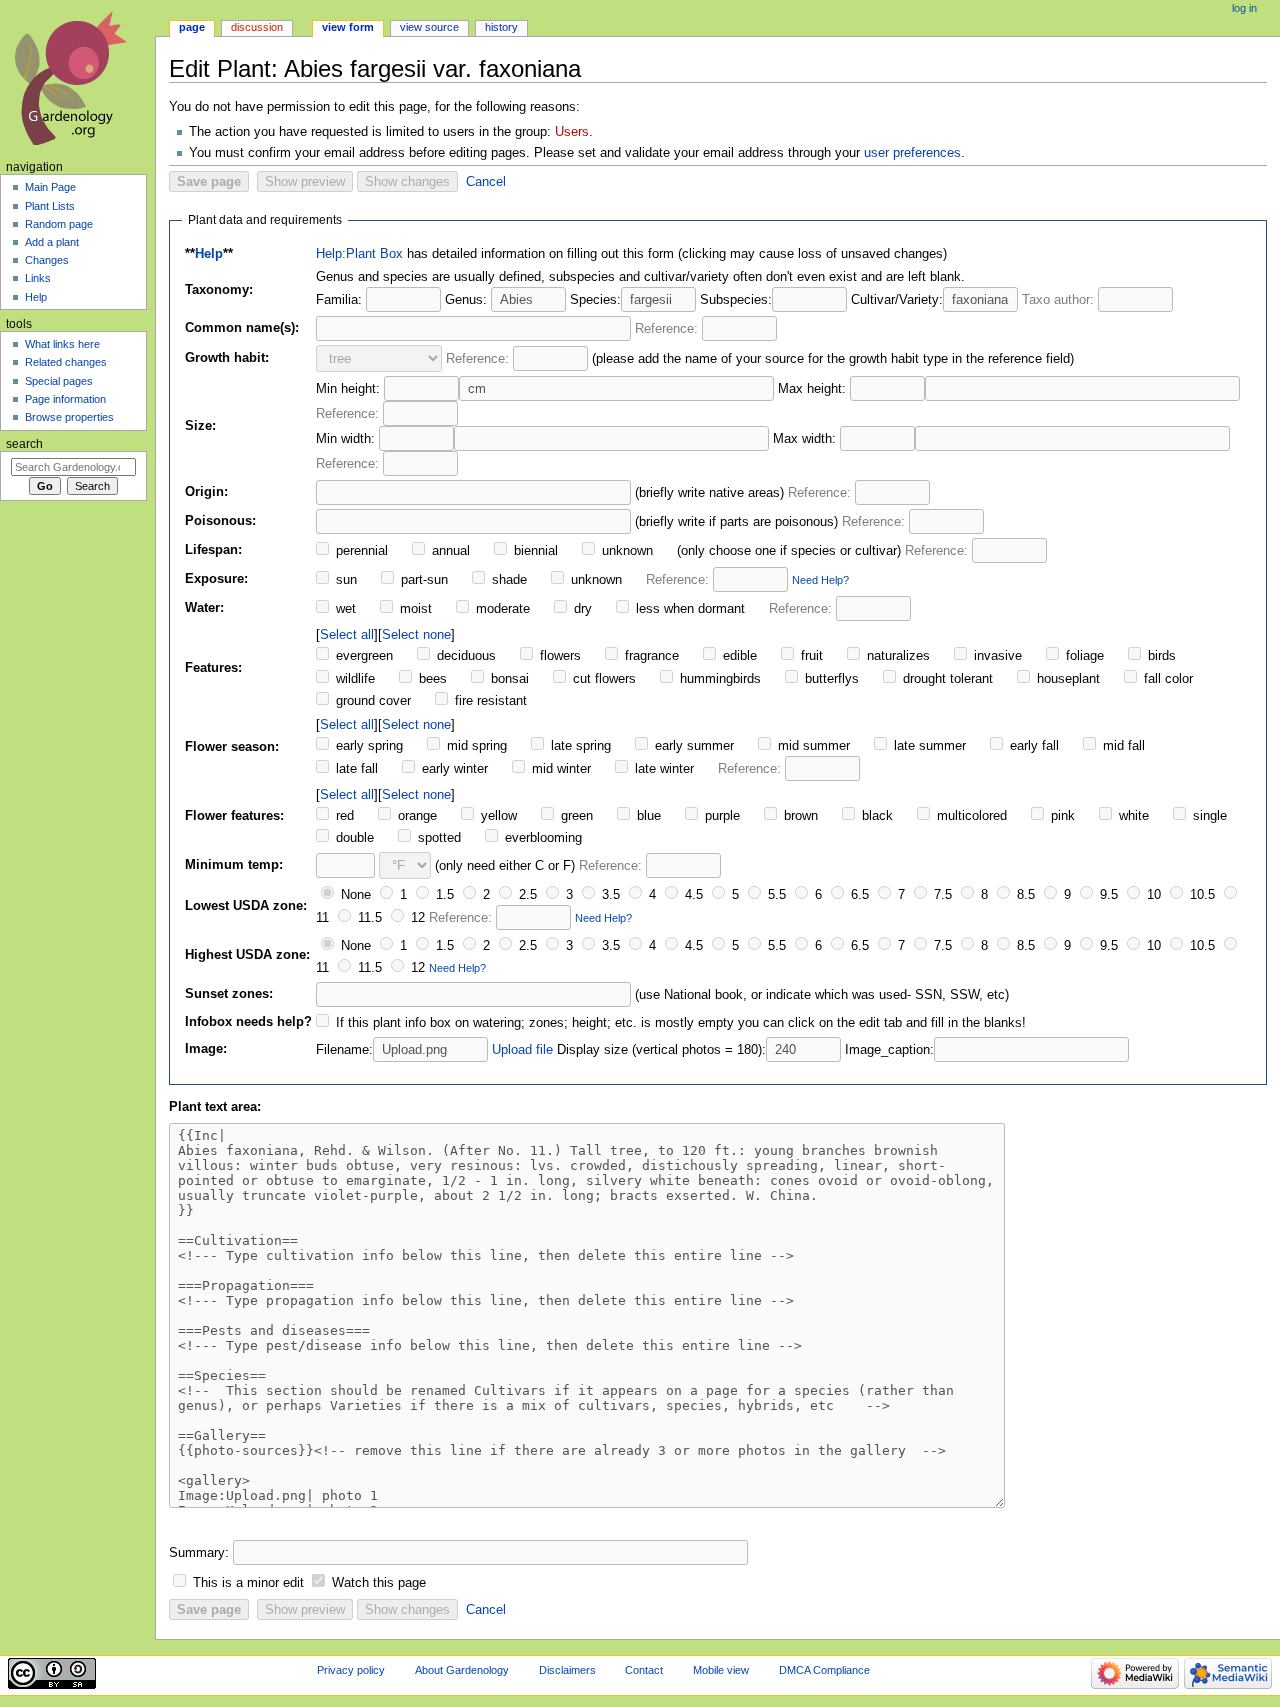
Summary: (199, 1553)
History (501, 27)
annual (449, 551)
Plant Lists (50, 206)
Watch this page (379, 1583)
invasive (996, 656)
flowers (558, 656)
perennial (360, 551)
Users (572, 132)
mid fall (1122, 746)
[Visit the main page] (77, 77)
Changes (47, 260)
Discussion (257, 27)
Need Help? (820, 580)
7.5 (941, 895)
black (875, 816)
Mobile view (721, 1670)
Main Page (50, 187)
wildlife (353, 679)
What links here (62, 344)
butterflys (830, 679)
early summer (692, 746)
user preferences (912, 153)
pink (1061, 816)
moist (414, 609)
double (353, 838)
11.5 (368, 918)
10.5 (1200, 895)
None (354, 895)
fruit (810, 656)
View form (348, 27)
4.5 (692, 895)
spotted (437, 838)
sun (344, 580)
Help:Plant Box (359, 254)
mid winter (559, 769)
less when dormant (688, 609)
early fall (1032, 746)
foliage (1083, 656)
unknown (625, 551)
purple (720, 816)
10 (1152, 895)
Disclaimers (567, 1670)
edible (738, 656)
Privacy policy (351, 1670)
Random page (59, 224)
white (1132, 816)
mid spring (475, 746)
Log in (1244, 8)
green (575, 816)
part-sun (422, 580)
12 (416, 918)
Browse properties (69, 417)
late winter (662, 769)
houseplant (1066, 679)
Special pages (59, 381)
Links (38, 278)
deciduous (464, 656)
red (343, 816)
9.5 (1107, 895)
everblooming (541, 838)
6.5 (858, 895)
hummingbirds (718, 679)
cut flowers (602, 679)
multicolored (970, 816)
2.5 (526, 895)
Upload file (522, 1050)
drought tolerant (946, 679)
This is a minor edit (248, 1583)
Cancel (486, 182)
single (1208, 816)
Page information (65, 399)
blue (647, 816)
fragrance (650, 656)
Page (192, 27)
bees (431, 679)
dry (581, 609)
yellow (497, 816)
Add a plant (52, 242)
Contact (644, 1670)
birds (1160, 656)
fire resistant (489, 701)
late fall (355, 769)
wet (344, 609)
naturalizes (896, 656)
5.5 (775, 895)
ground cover (371, 701)
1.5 (443, 895)
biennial (534, 551)
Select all (347, 634)
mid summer (812, 746)
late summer (928, 746)
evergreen (362, 656)
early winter (453, 769)
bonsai (508, 679)
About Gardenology (462, 1670)
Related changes (66, 362)
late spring (579, 746)
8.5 (1024, 895)
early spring (367, 746)
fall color (1166, 679)
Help (209, 254)
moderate (501, 609)
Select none (416, 634)
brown (799, 816)
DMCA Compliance (824, 1670)
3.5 (609, 895)
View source (429, 27)
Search (24, 444)
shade (507, 580)
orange (415, 816)
